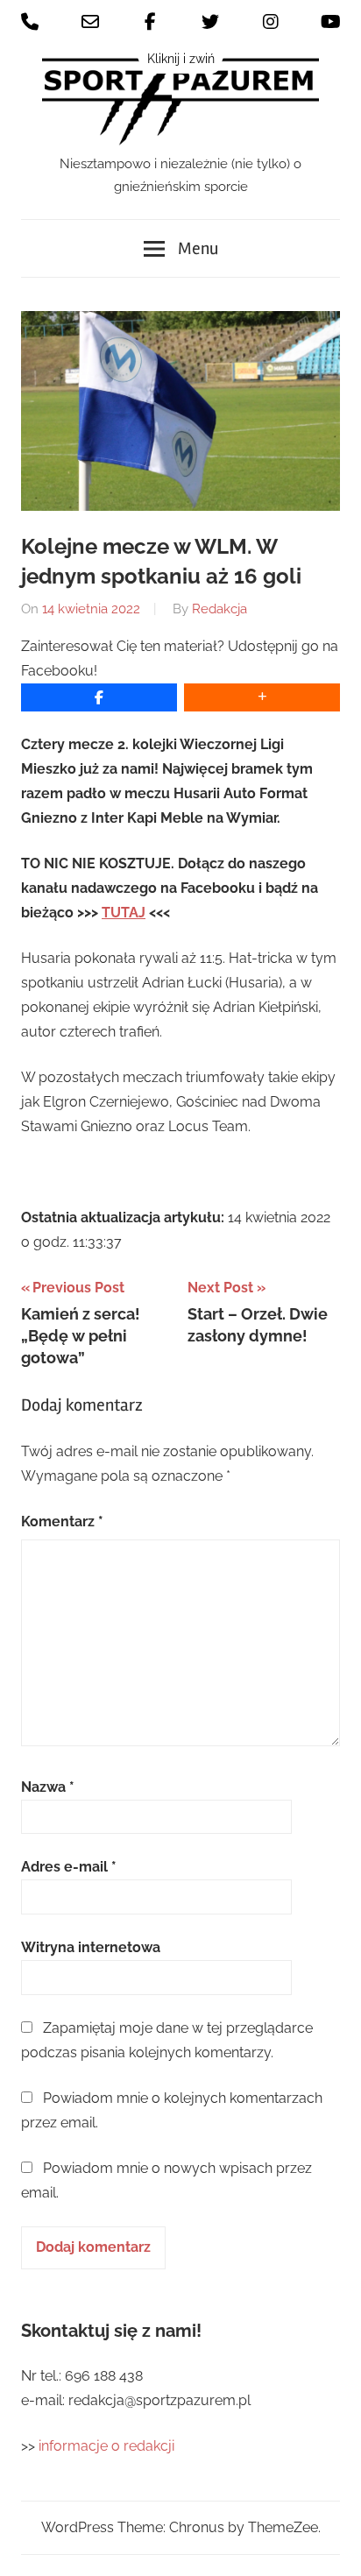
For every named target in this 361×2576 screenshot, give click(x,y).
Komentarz (62, 1522)
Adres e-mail (69, 1867)
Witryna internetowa (91, 1947)
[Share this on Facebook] (99, 697)
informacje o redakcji (108, 2446)
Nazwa (48, 1787)
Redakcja (219, 609)
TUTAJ (124, 913)
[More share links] (262, 697)
